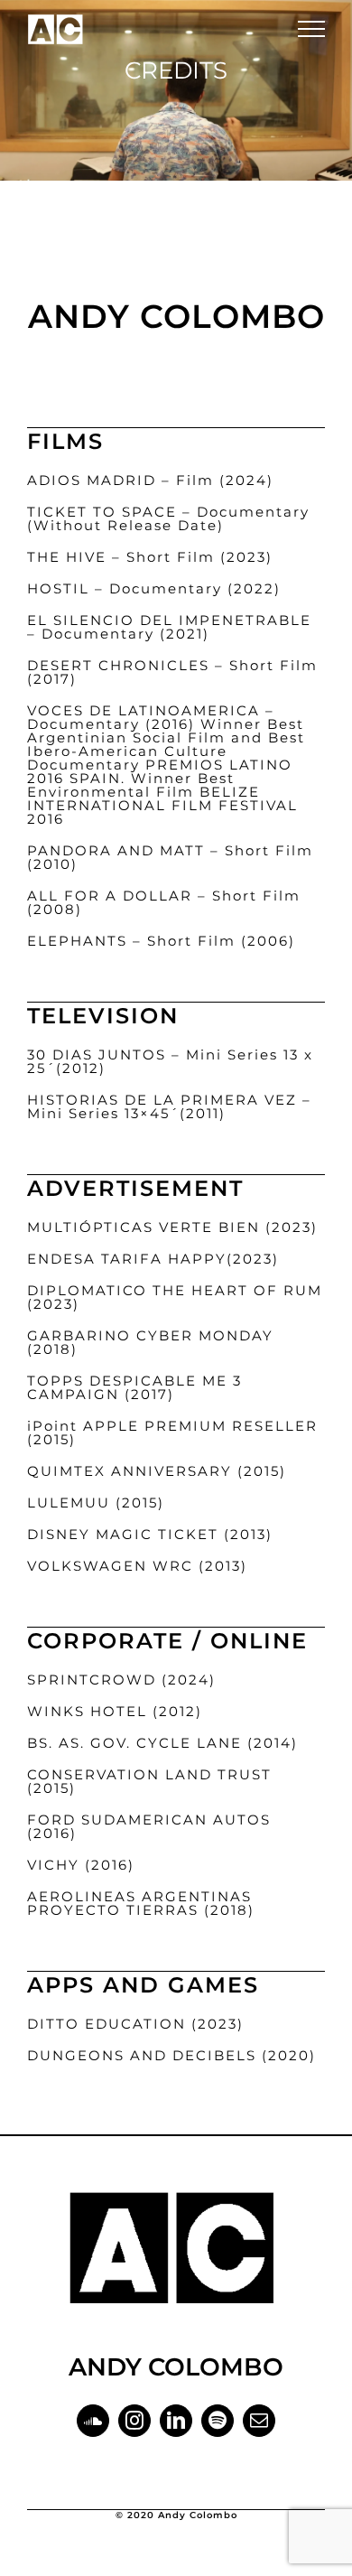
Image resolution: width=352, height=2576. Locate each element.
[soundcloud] (93, 2421)
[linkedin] (176, 2421)
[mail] (259, 2421)
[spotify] (218, 2421)
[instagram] (134, 2421)
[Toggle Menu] (311, 29)
